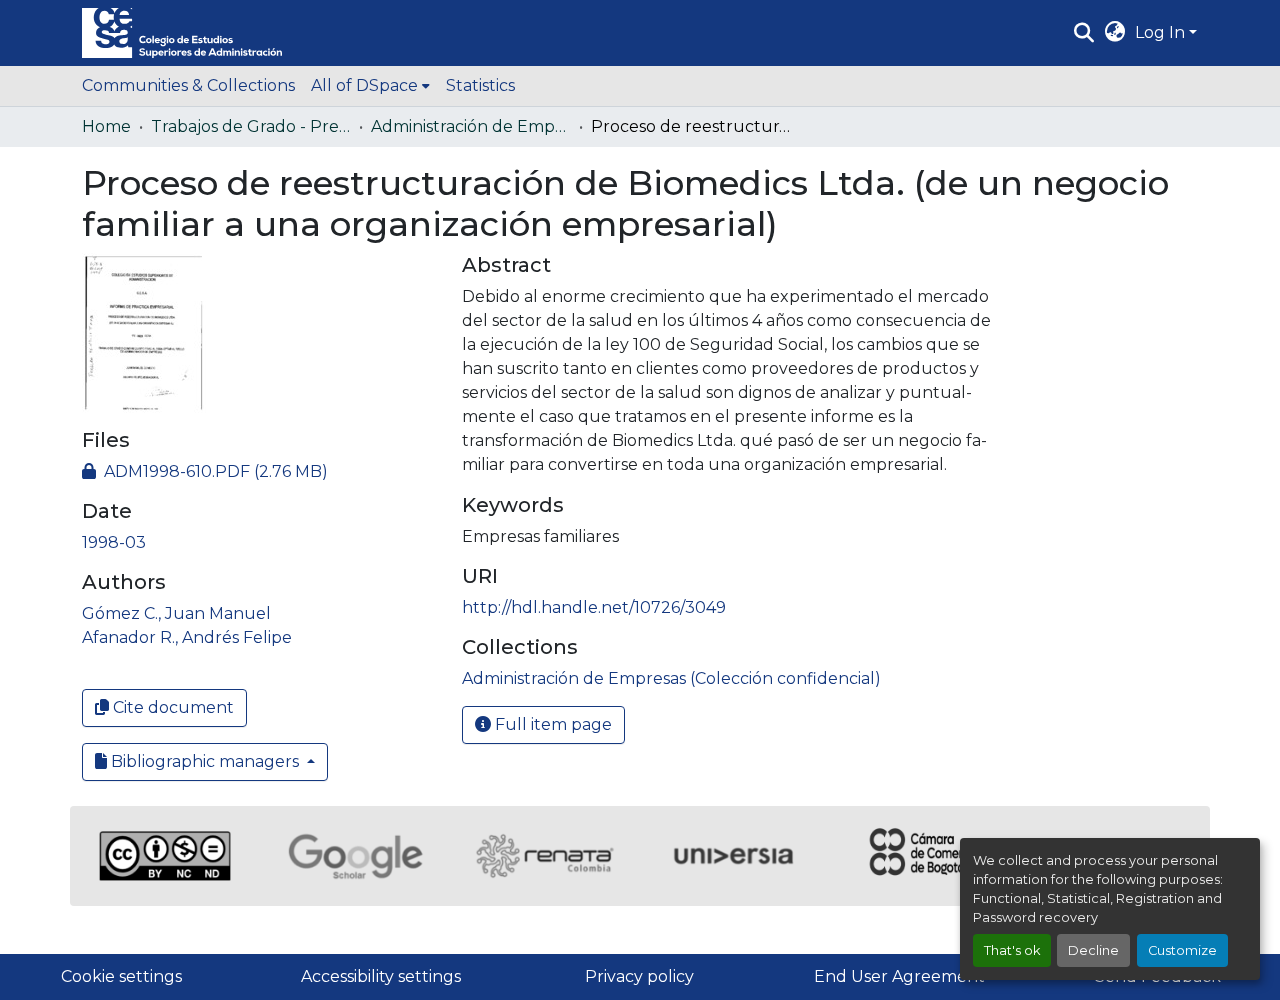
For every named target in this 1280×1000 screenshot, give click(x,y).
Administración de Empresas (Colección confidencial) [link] (471, 126)
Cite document (171, 707)
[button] (182, 33)
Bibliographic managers (205, 761)
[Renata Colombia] (545, 856)
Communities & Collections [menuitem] (188, 85)
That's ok (1012, 950)
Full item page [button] (551, 724)
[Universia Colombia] (735, 856)
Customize (1182, 950)
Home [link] (106, 126)
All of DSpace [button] (364, 85)
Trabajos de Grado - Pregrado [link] (251, 126)
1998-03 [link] (114, 542)
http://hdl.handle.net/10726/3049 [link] (594, 607)
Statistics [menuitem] (480, 85)
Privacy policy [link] (639, 976)
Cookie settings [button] (121, 976)
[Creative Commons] (165, 856)
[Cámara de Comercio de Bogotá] (925, 856)
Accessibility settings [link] (381, 976)
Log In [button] (1162, 32)
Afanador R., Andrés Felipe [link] (187, 637)
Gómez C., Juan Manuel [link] (176, 613)
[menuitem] (370, 86)
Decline (1093, 950)
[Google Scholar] (355, 856)
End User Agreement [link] (899, 976)
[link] (260, 472)
